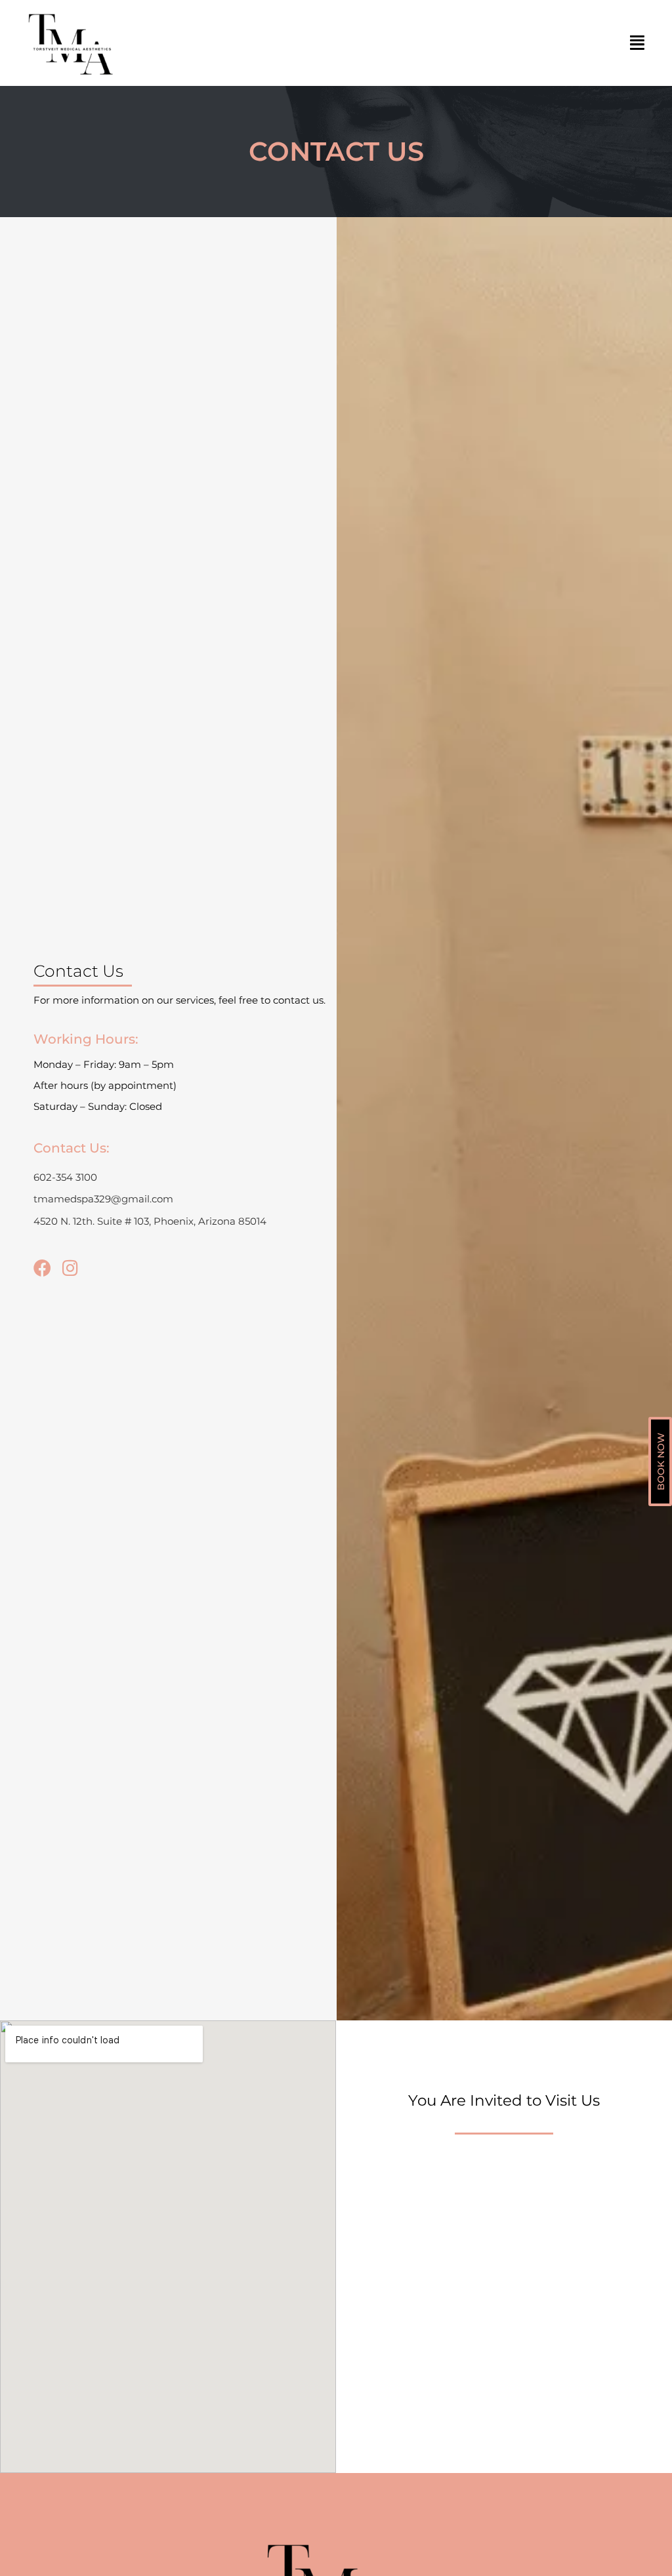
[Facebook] (42, 1268)
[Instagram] (70, 1268)
